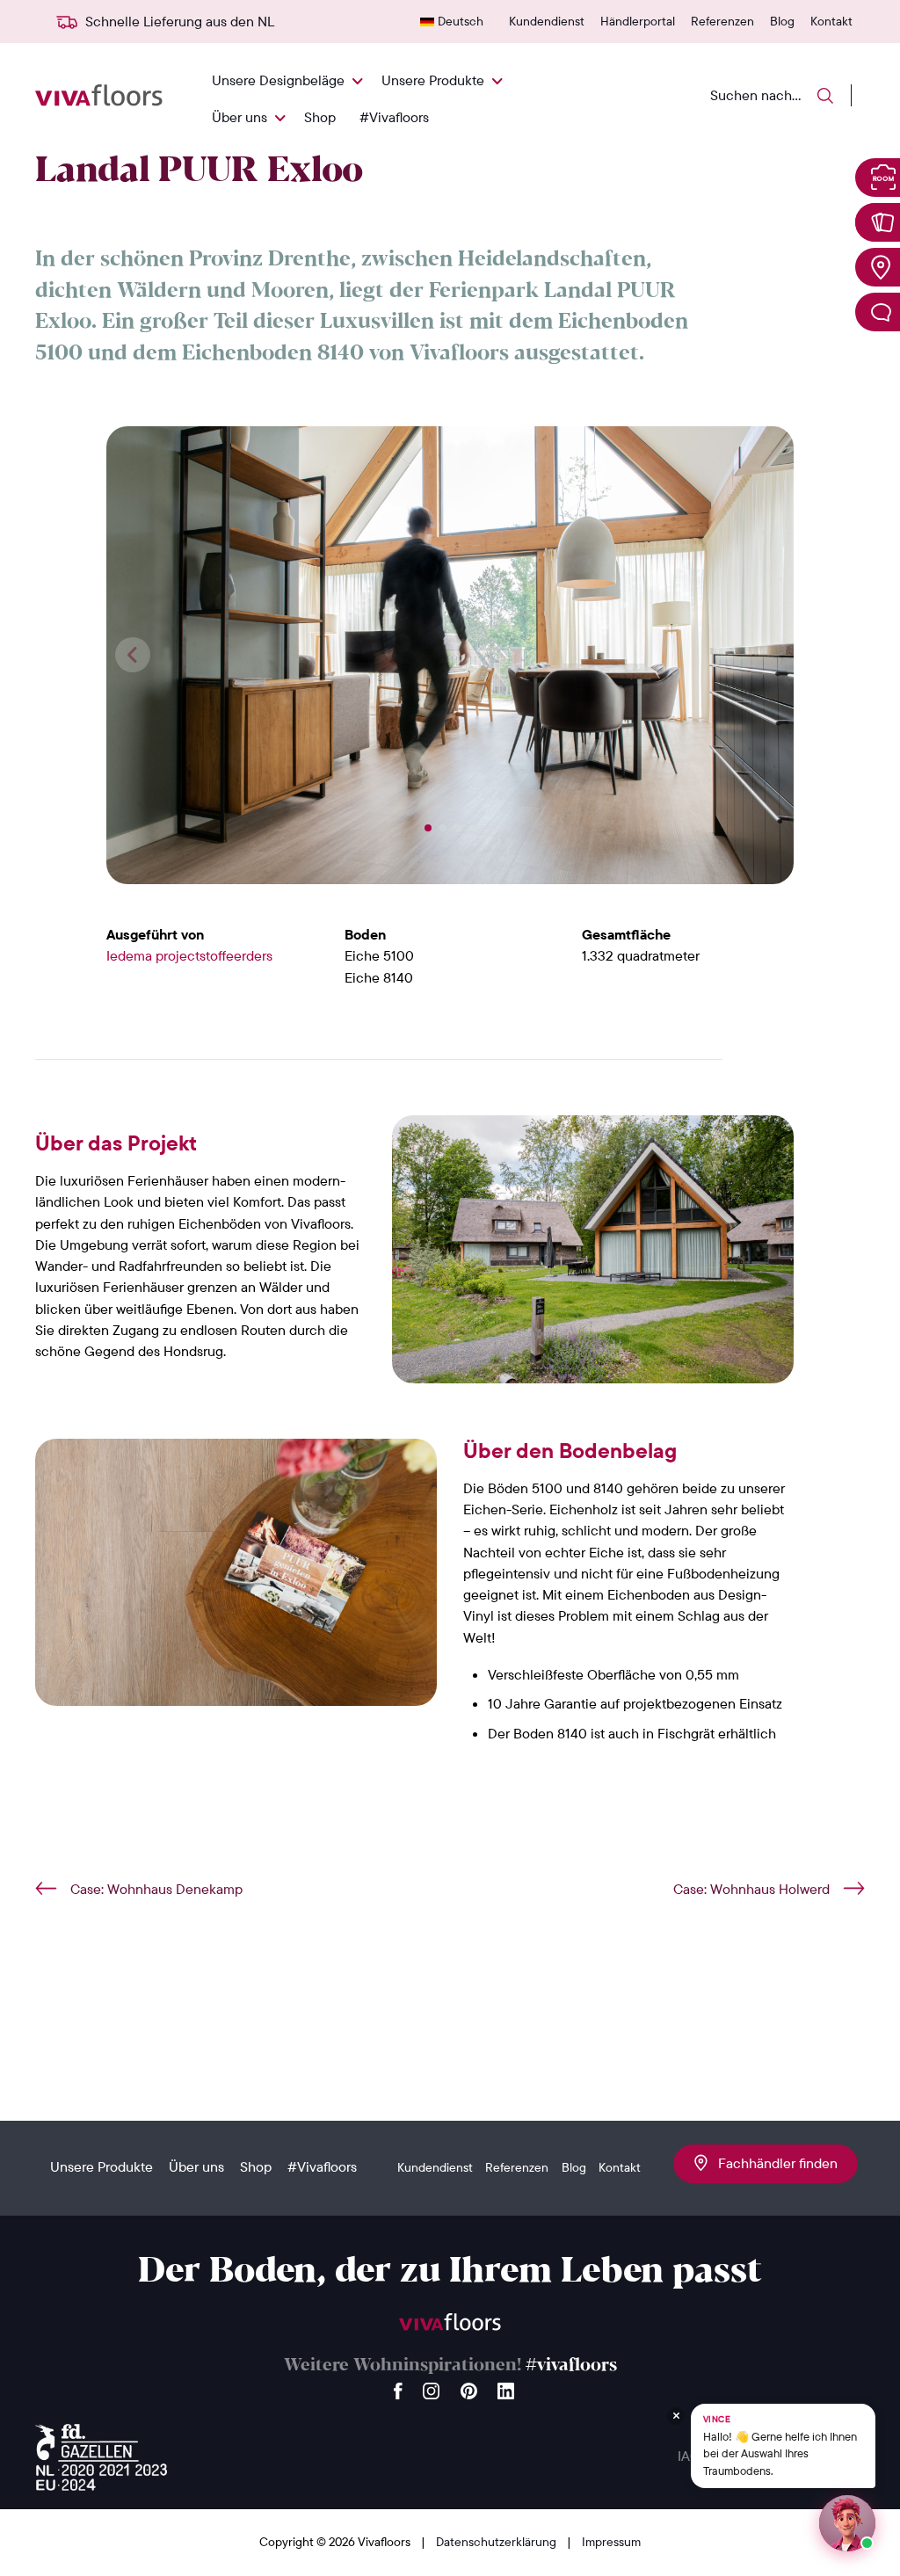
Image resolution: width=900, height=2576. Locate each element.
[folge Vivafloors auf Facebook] (398, 2387)
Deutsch (461, 21)
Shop (320, 117)
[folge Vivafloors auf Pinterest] (469, 2387)
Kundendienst (547, 21)
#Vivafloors (394, 117)
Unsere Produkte (433, 80)
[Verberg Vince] (676, 2416)
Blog (782, 21)
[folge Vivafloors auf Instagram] (432, 2387)
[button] (428, 828)
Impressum (611, 2542)
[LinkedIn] (506, 2387)
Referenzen (722, 21)
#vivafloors (571, 2366)
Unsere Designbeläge (278, 80)
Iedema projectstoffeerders (189, 955)
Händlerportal (638, 21)
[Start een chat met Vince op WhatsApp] (847, 2523)
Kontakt (831, 21)
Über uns (240, 117)
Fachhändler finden (773, 2163)
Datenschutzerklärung (497, 2542)
